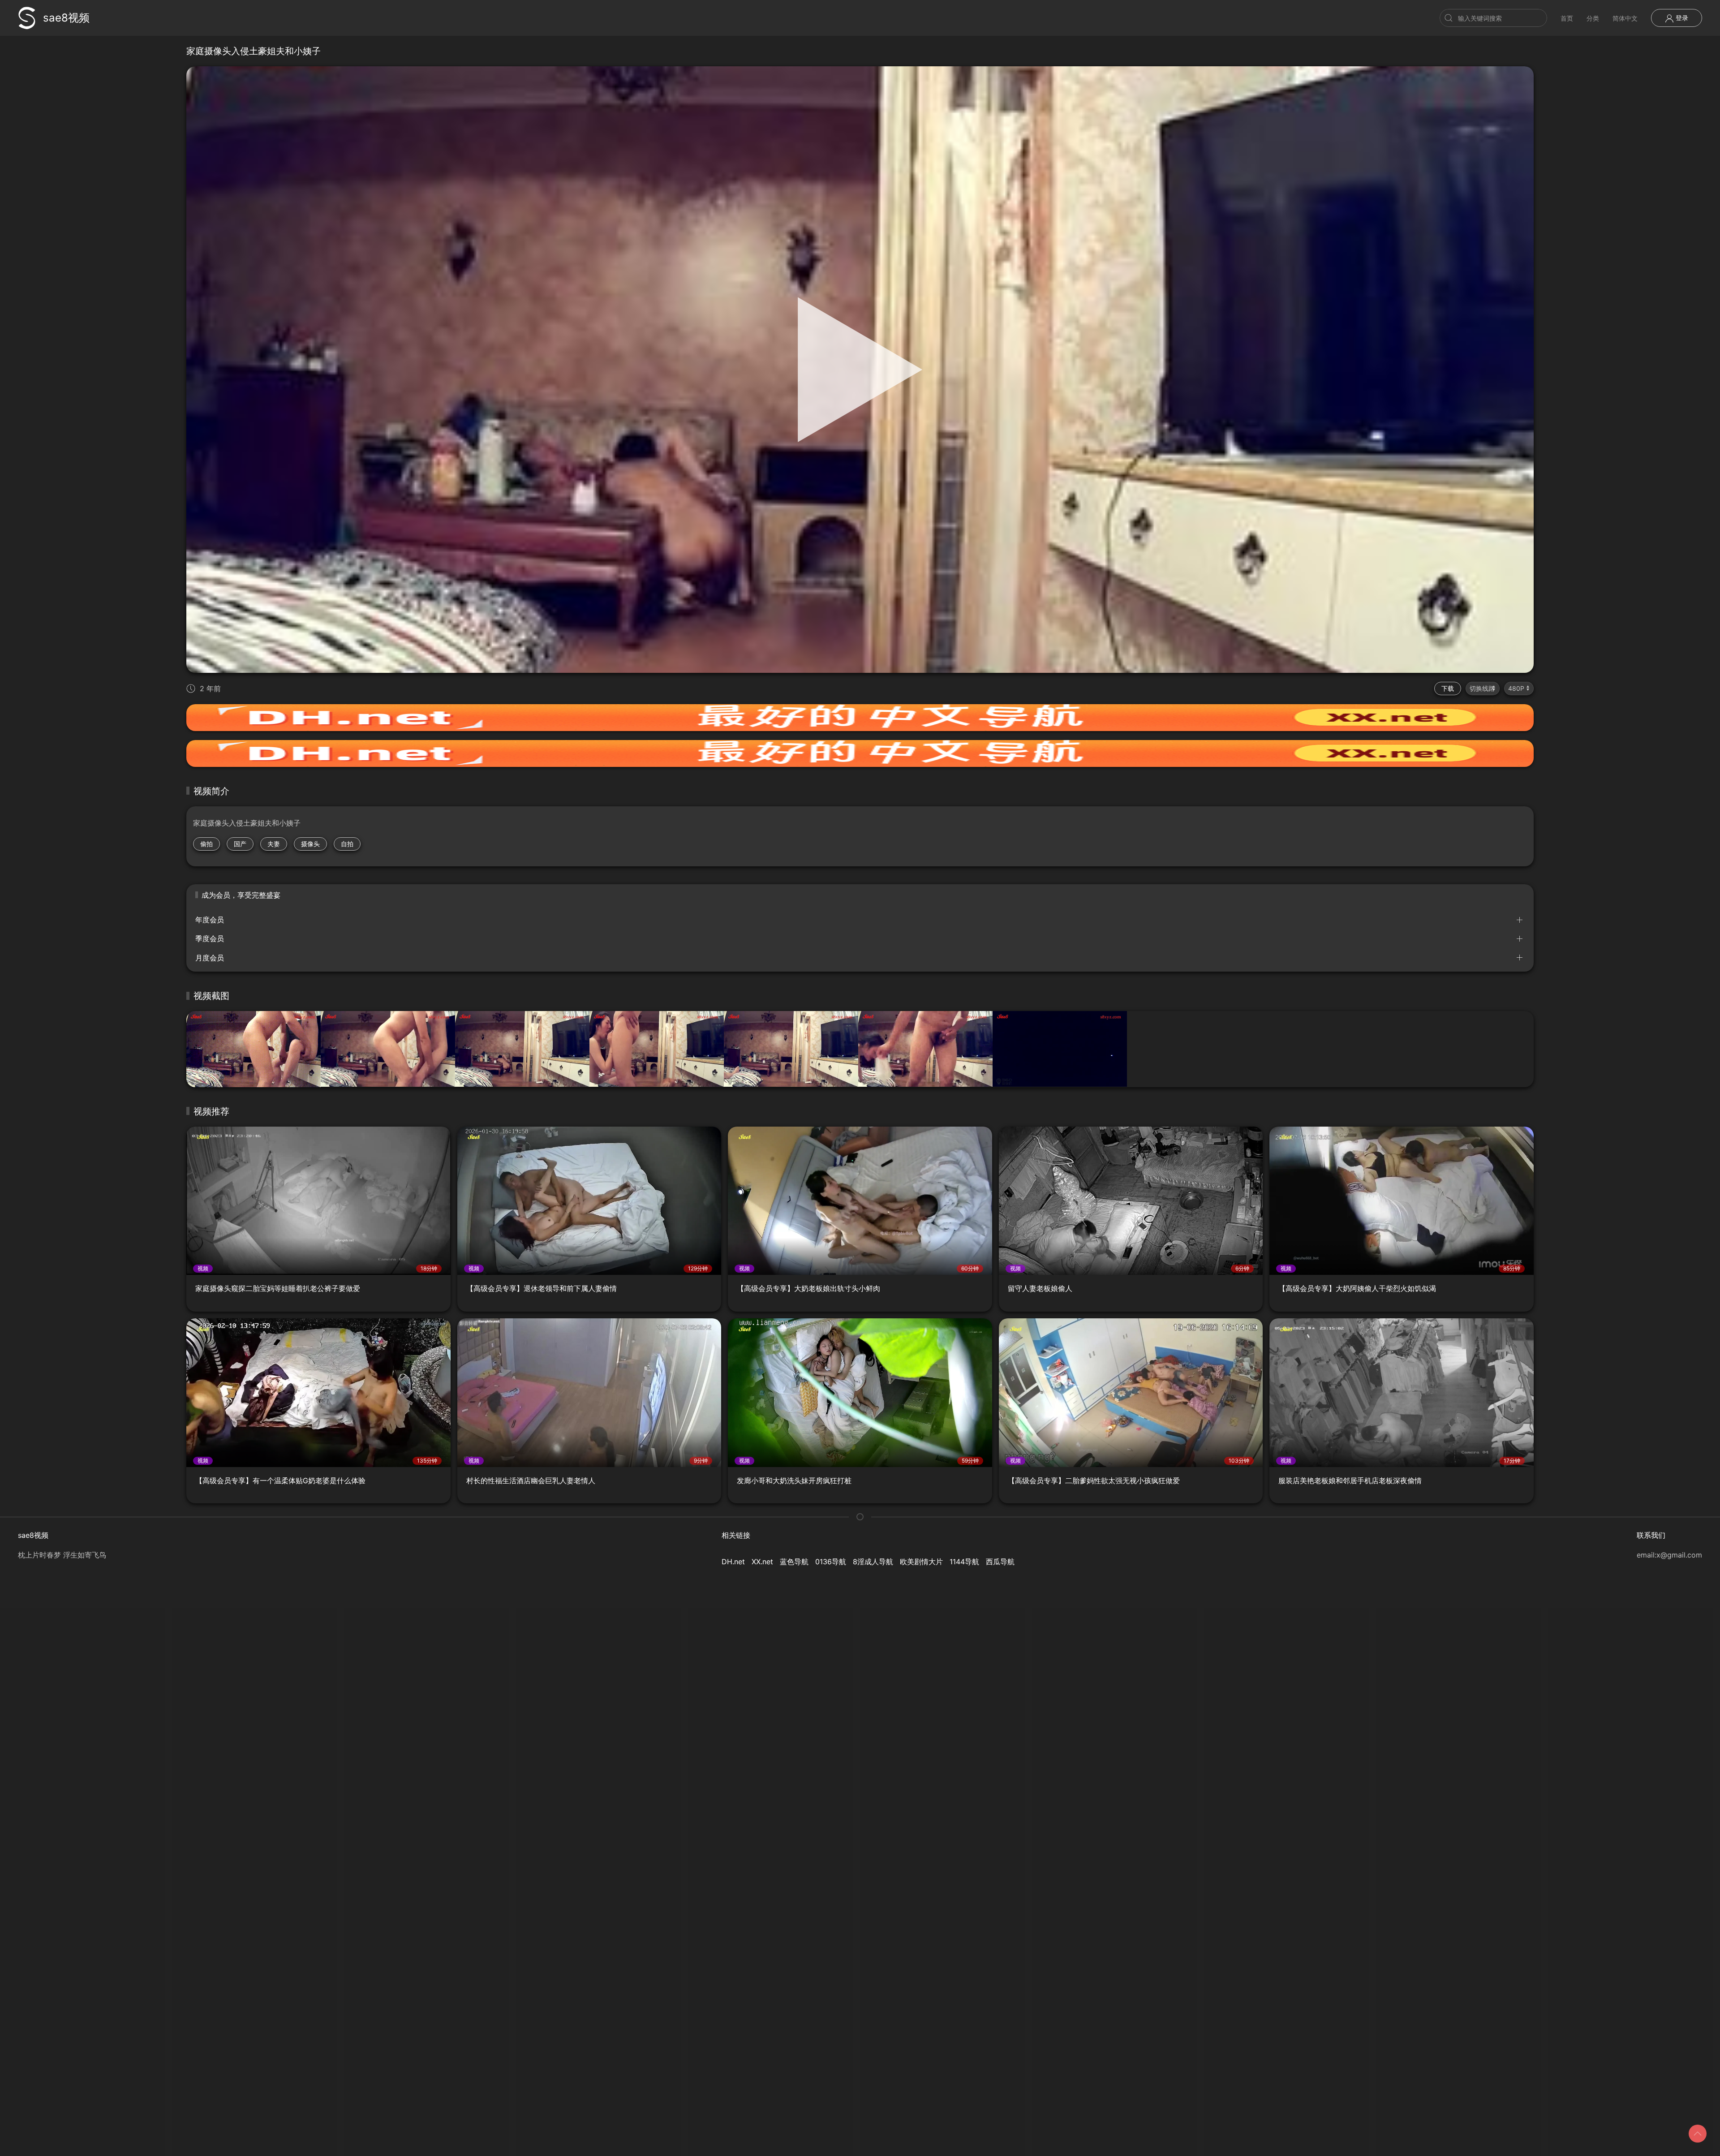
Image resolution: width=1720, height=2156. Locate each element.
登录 (1681, 18)
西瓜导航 (1000, 1562)
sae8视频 (66, 18)
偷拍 (206, 844)
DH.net (733, 1562)
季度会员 (210, 938)
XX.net (762, 1562)
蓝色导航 (794, 1562)
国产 (240, 844)
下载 (1448, 688)
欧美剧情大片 (921, 1562)
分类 (1593, 18)
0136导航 (831, 1562)
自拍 (347, 844)
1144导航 (964, 1562)
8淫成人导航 (873, 1562)
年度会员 (210, 920)
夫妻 (274, 844)
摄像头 (310, 844)
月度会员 (210, 958)
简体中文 (1625, 18)
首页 (1567, 18)
